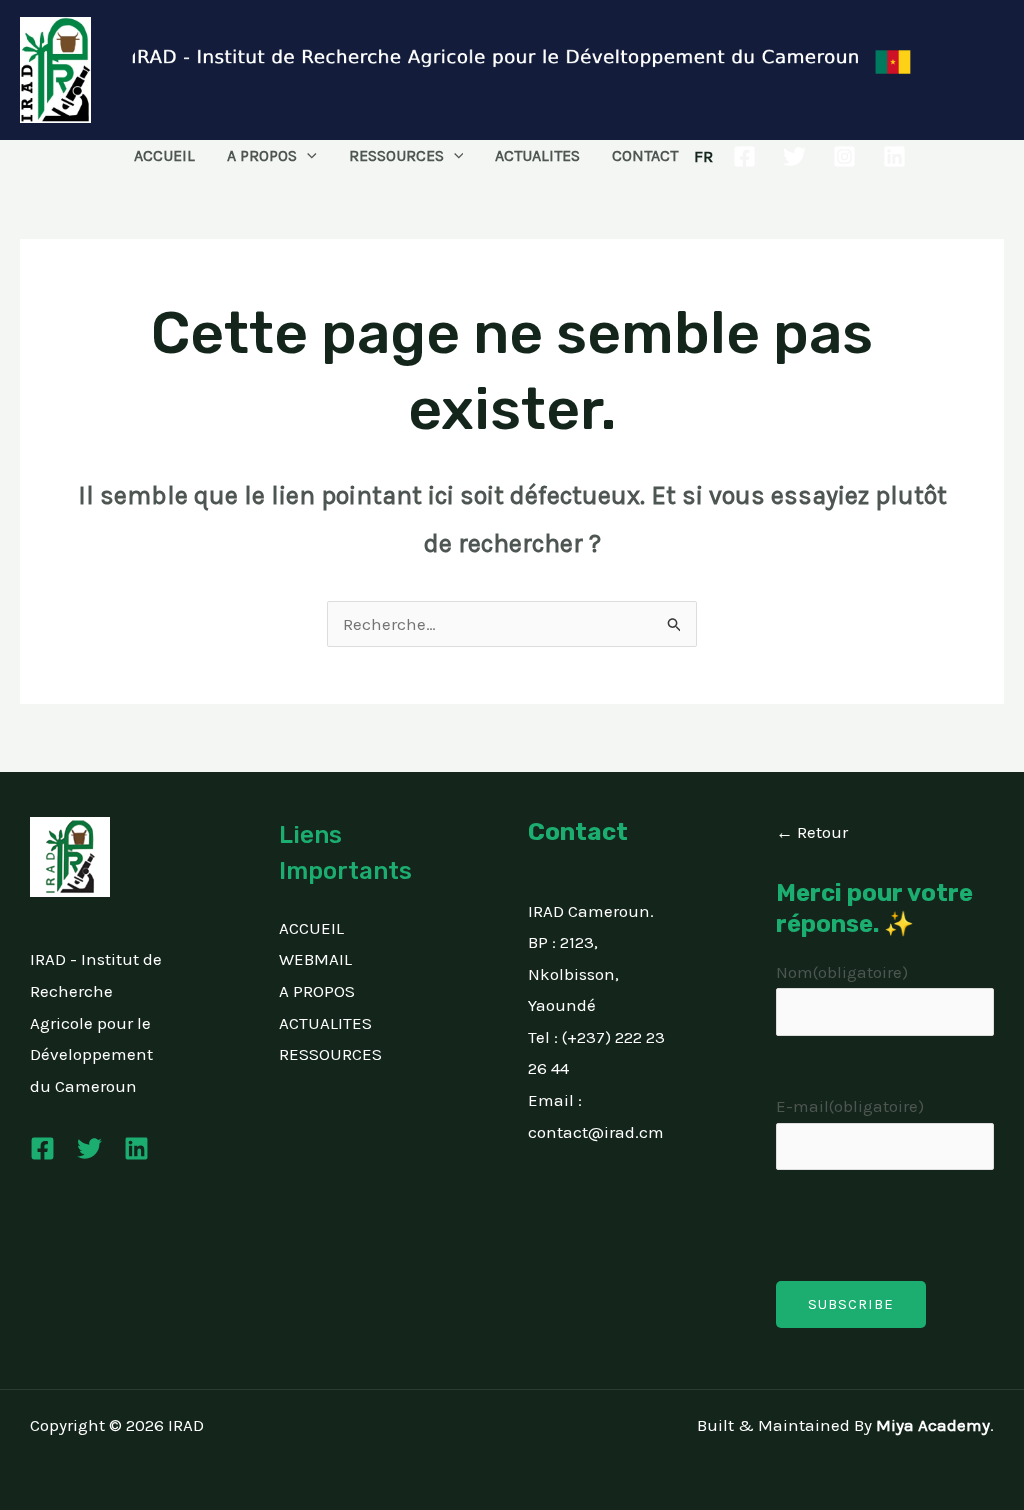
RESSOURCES (396, 155)
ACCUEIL (164, 155)
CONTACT (645, 155)
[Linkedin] (894, 156)
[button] (307, 156)
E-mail (850, 1106)
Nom (842, 972)
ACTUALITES (537, 155)
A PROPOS (262, 155)
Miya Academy (933, 1425)
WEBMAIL (315, 959)
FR (703, 156)
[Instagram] (844, 156)
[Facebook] (744, 156)
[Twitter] (794, 156)
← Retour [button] (812, 832)
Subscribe (851, 1304)
